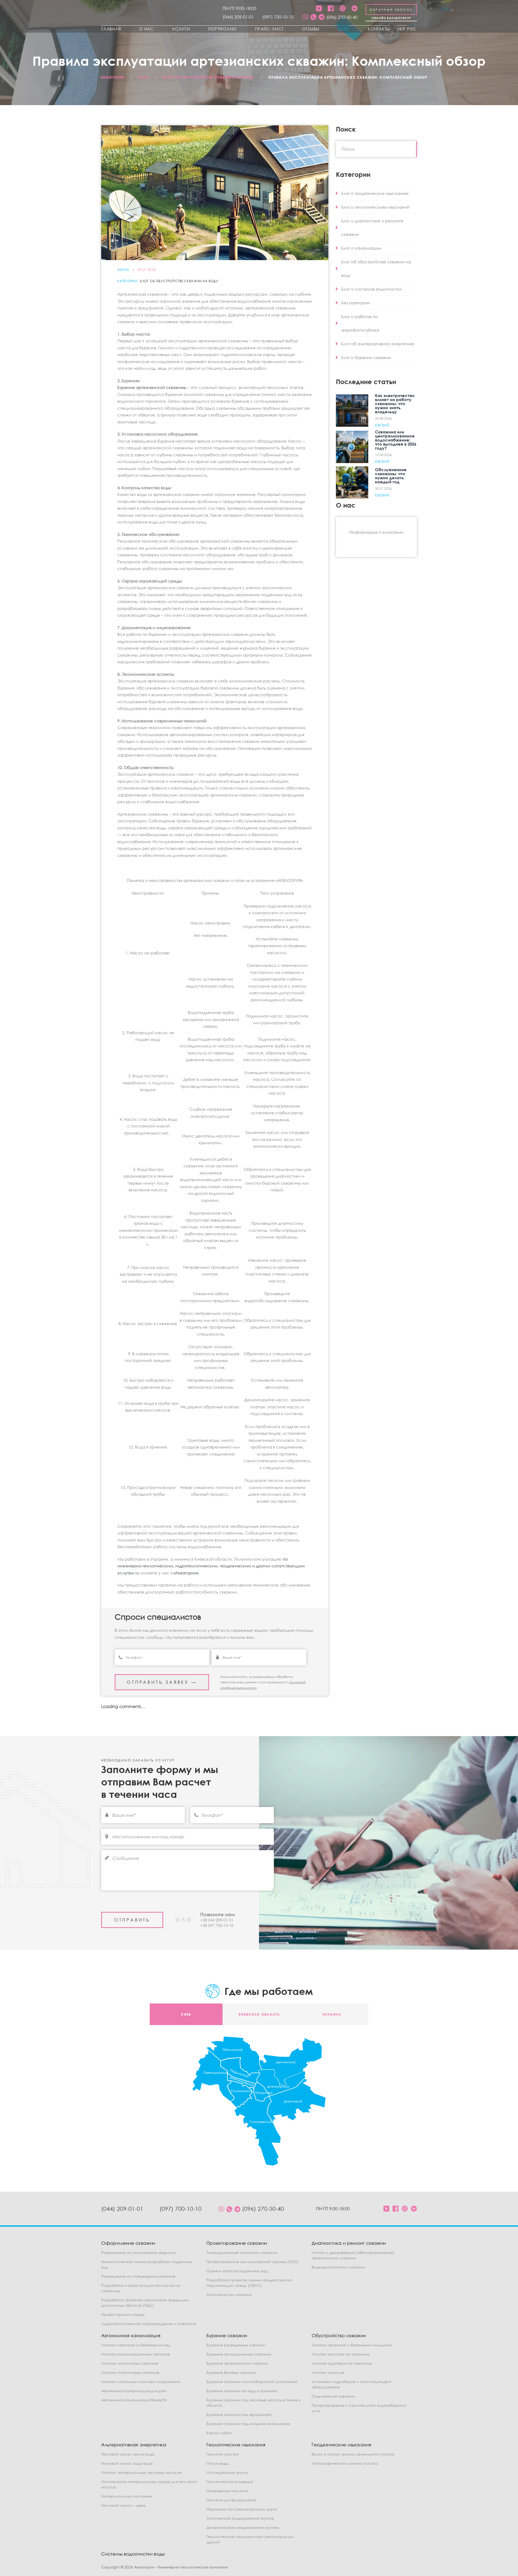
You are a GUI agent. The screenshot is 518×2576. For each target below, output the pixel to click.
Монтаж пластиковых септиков (130, 2372)
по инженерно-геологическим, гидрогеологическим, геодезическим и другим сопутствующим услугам (211, 1566)
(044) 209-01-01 (238, 17)
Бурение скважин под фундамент (239, 2414)
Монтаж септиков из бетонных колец (136, 2345)
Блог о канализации (361, 248)
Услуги (181, 29)
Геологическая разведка (230, 2482)
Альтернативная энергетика (134, 2445)
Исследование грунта (227, 2472)
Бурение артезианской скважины (152, 387)
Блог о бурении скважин (366, 357)
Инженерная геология (227, 2491)
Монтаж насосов (328, 2372)
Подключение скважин (333, 2396)
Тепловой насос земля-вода (128, 2454)
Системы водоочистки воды (133, 2554)
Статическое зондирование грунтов (240, 2518)
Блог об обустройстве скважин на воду (179, 281)
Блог (344, 29)
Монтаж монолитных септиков (130, 2363)
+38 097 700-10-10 (217, 1925)
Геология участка (223, 2454)
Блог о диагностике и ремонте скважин (372, 227)
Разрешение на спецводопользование (138, 2276)
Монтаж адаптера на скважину (342, 2363)
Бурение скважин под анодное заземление (248, 2424)
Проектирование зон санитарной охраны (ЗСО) (252, 2262)
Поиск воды (217, 2463)
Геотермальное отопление (127, 2496)
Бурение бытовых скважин (231, 2372)
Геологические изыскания (236, 2445)
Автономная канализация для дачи (134, 2391)
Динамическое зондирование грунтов (243, 2527)
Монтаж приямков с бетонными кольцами (352, 2345)
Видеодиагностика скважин (338, 2267)
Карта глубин (219, 2433)
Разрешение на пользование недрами (139, 2252)
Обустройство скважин (339, 2335)
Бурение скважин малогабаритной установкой (252, 2382)
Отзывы (311, 29)
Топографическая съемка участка (345, 2463)
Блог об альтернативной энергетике (378, 344)
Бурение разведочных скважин (236, 2345)
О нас (146, 29)
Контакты (379, 29)
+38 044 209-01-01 (217, 1920)
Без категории (356, 303)
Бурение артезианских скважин (237, 2363)
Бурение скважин (227, 2335)
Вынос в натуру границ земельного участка (353, 2454)
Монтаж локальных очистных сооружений (141, 2382)
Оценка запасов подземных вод (237, 2271)
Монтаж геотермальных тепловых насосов (142, 2472)
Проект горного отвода (123, 2314)
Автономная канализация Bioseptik (134, 2400)
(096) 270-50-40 (342, 17)
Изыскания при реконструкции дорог (242, 2509)
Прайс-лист (269, 29)
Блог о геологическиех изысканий (375, 207)
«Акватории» (186, 1573)
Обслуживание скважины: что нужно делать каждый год (391, 476)
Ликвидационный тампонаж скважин (242, 2252)
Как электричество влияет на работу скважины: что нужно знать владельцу (395, 404)
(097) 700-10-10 (278, 17)
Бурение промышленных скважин (239, 2354)
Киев (186, 2014)
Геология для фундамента (231, 2500)
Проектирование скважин (237, 2243)
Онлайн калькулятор (391, 18)
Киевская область (259, 2014)
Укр (401, 29)
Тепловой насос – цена (123, 2505)
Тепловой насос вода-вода (127, 2463)
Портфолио (222, 29)
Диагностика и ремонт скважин (349, 2243)
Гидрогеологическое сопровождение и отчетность (149, 2324)
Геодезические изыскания (341, 2445)
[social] (305, 17)
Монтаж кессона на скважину (341, 2354)
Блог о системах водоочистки (372, 289)
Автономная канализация (131, 2335)
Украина (332, 2014)
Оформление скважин (128, 2243)
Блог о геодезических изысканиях (375, 193)
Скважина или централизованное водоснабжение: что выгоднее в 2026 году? (396, 440)
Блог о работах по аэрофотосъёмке (360, 323)
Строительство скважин (229, 2294)
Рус (412, 29)
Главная (111, 29)
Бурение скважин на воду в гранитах (242, 2391)
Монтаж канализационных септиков (135, 2354)
